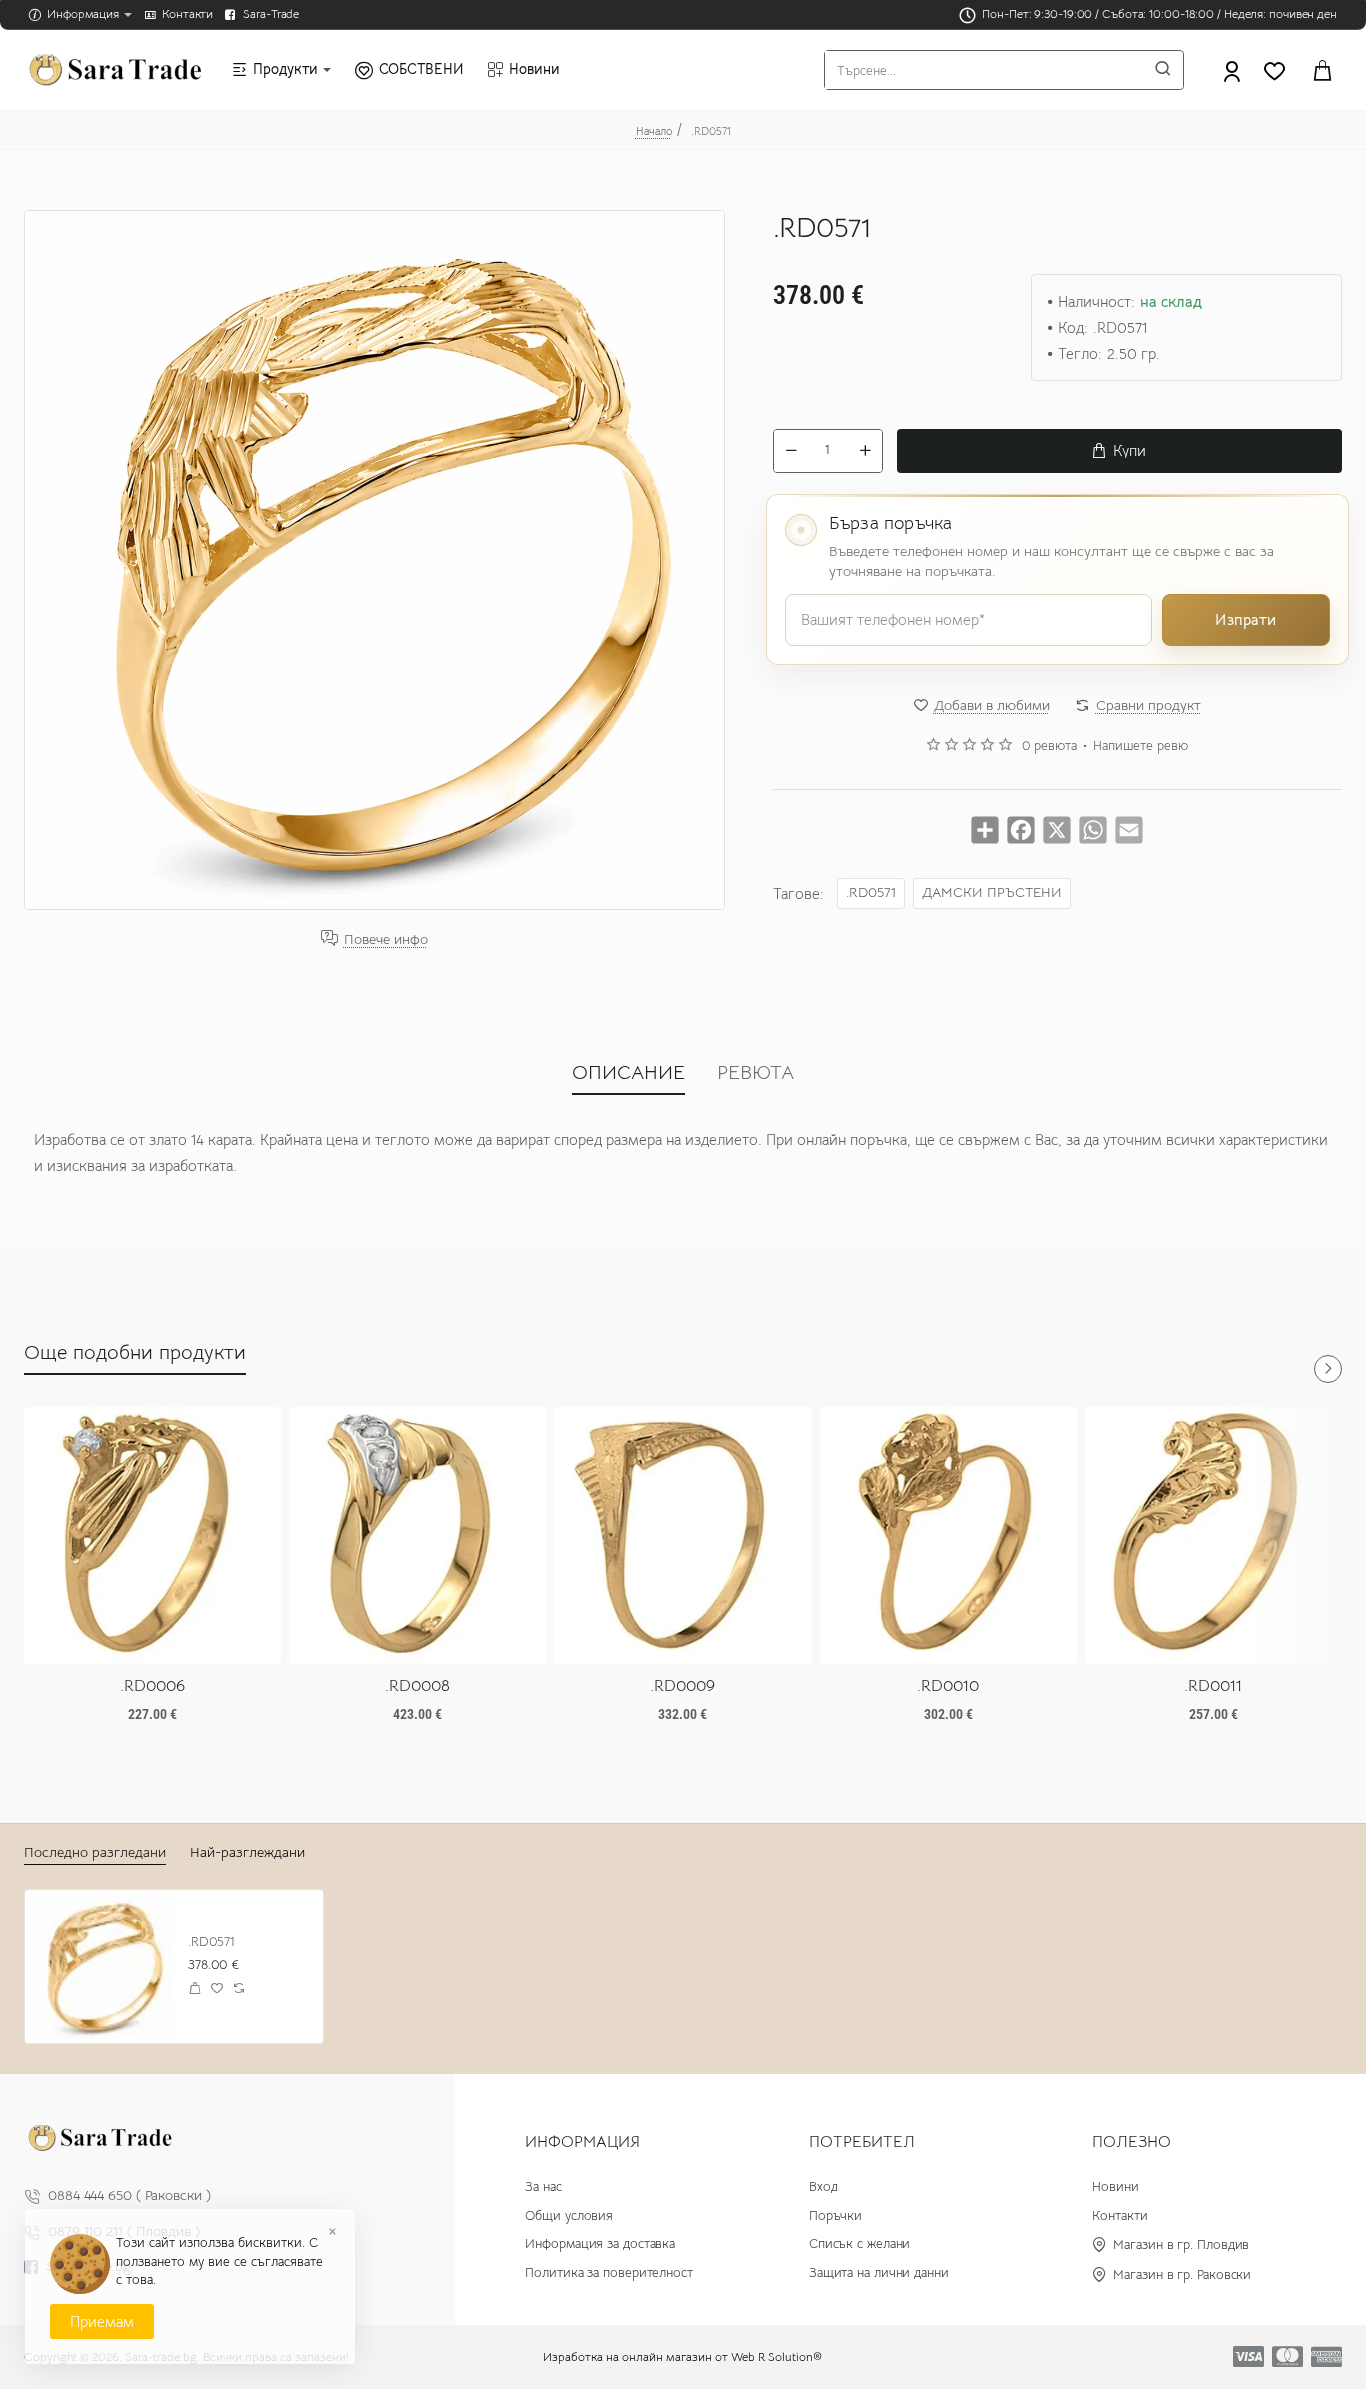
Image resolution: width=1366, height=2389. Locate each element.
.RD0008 (417, 1686)
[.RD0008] (417, 1535)
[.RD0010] (948, 1535)
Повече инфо (386, 938)
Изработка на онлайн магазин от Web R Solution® (682, 2356)
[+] (865, 451)
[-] (791, 451)
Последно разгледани (95, 1852)
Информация (582, 2142)
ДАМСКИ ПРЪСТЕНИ (992, 892)
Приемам (102, 2321)
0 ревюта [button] (1049, 746)
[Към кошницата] (1322, 70)
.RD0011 (1213, 1686)
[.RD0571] (101, 1966)
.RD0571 (871, 892)
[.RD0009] (682, 1535)
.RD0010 (948, 1686)
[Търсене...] (1163, 70)
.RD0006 (152, 1686)
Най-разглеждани (247, 1852)
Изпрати (1245, 619)
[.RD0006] (152, 1535)
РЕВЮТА (755, 1072)
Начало (654, 131)
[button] (1119, 451)
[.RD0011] (1213, 1535)
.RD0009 (682, 1686)
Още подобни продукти (135, 1352)
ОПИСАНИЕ (628, 1072)
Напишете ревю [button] (1140, 746)
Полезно (1131, 2142)
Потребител (862, 2142)
